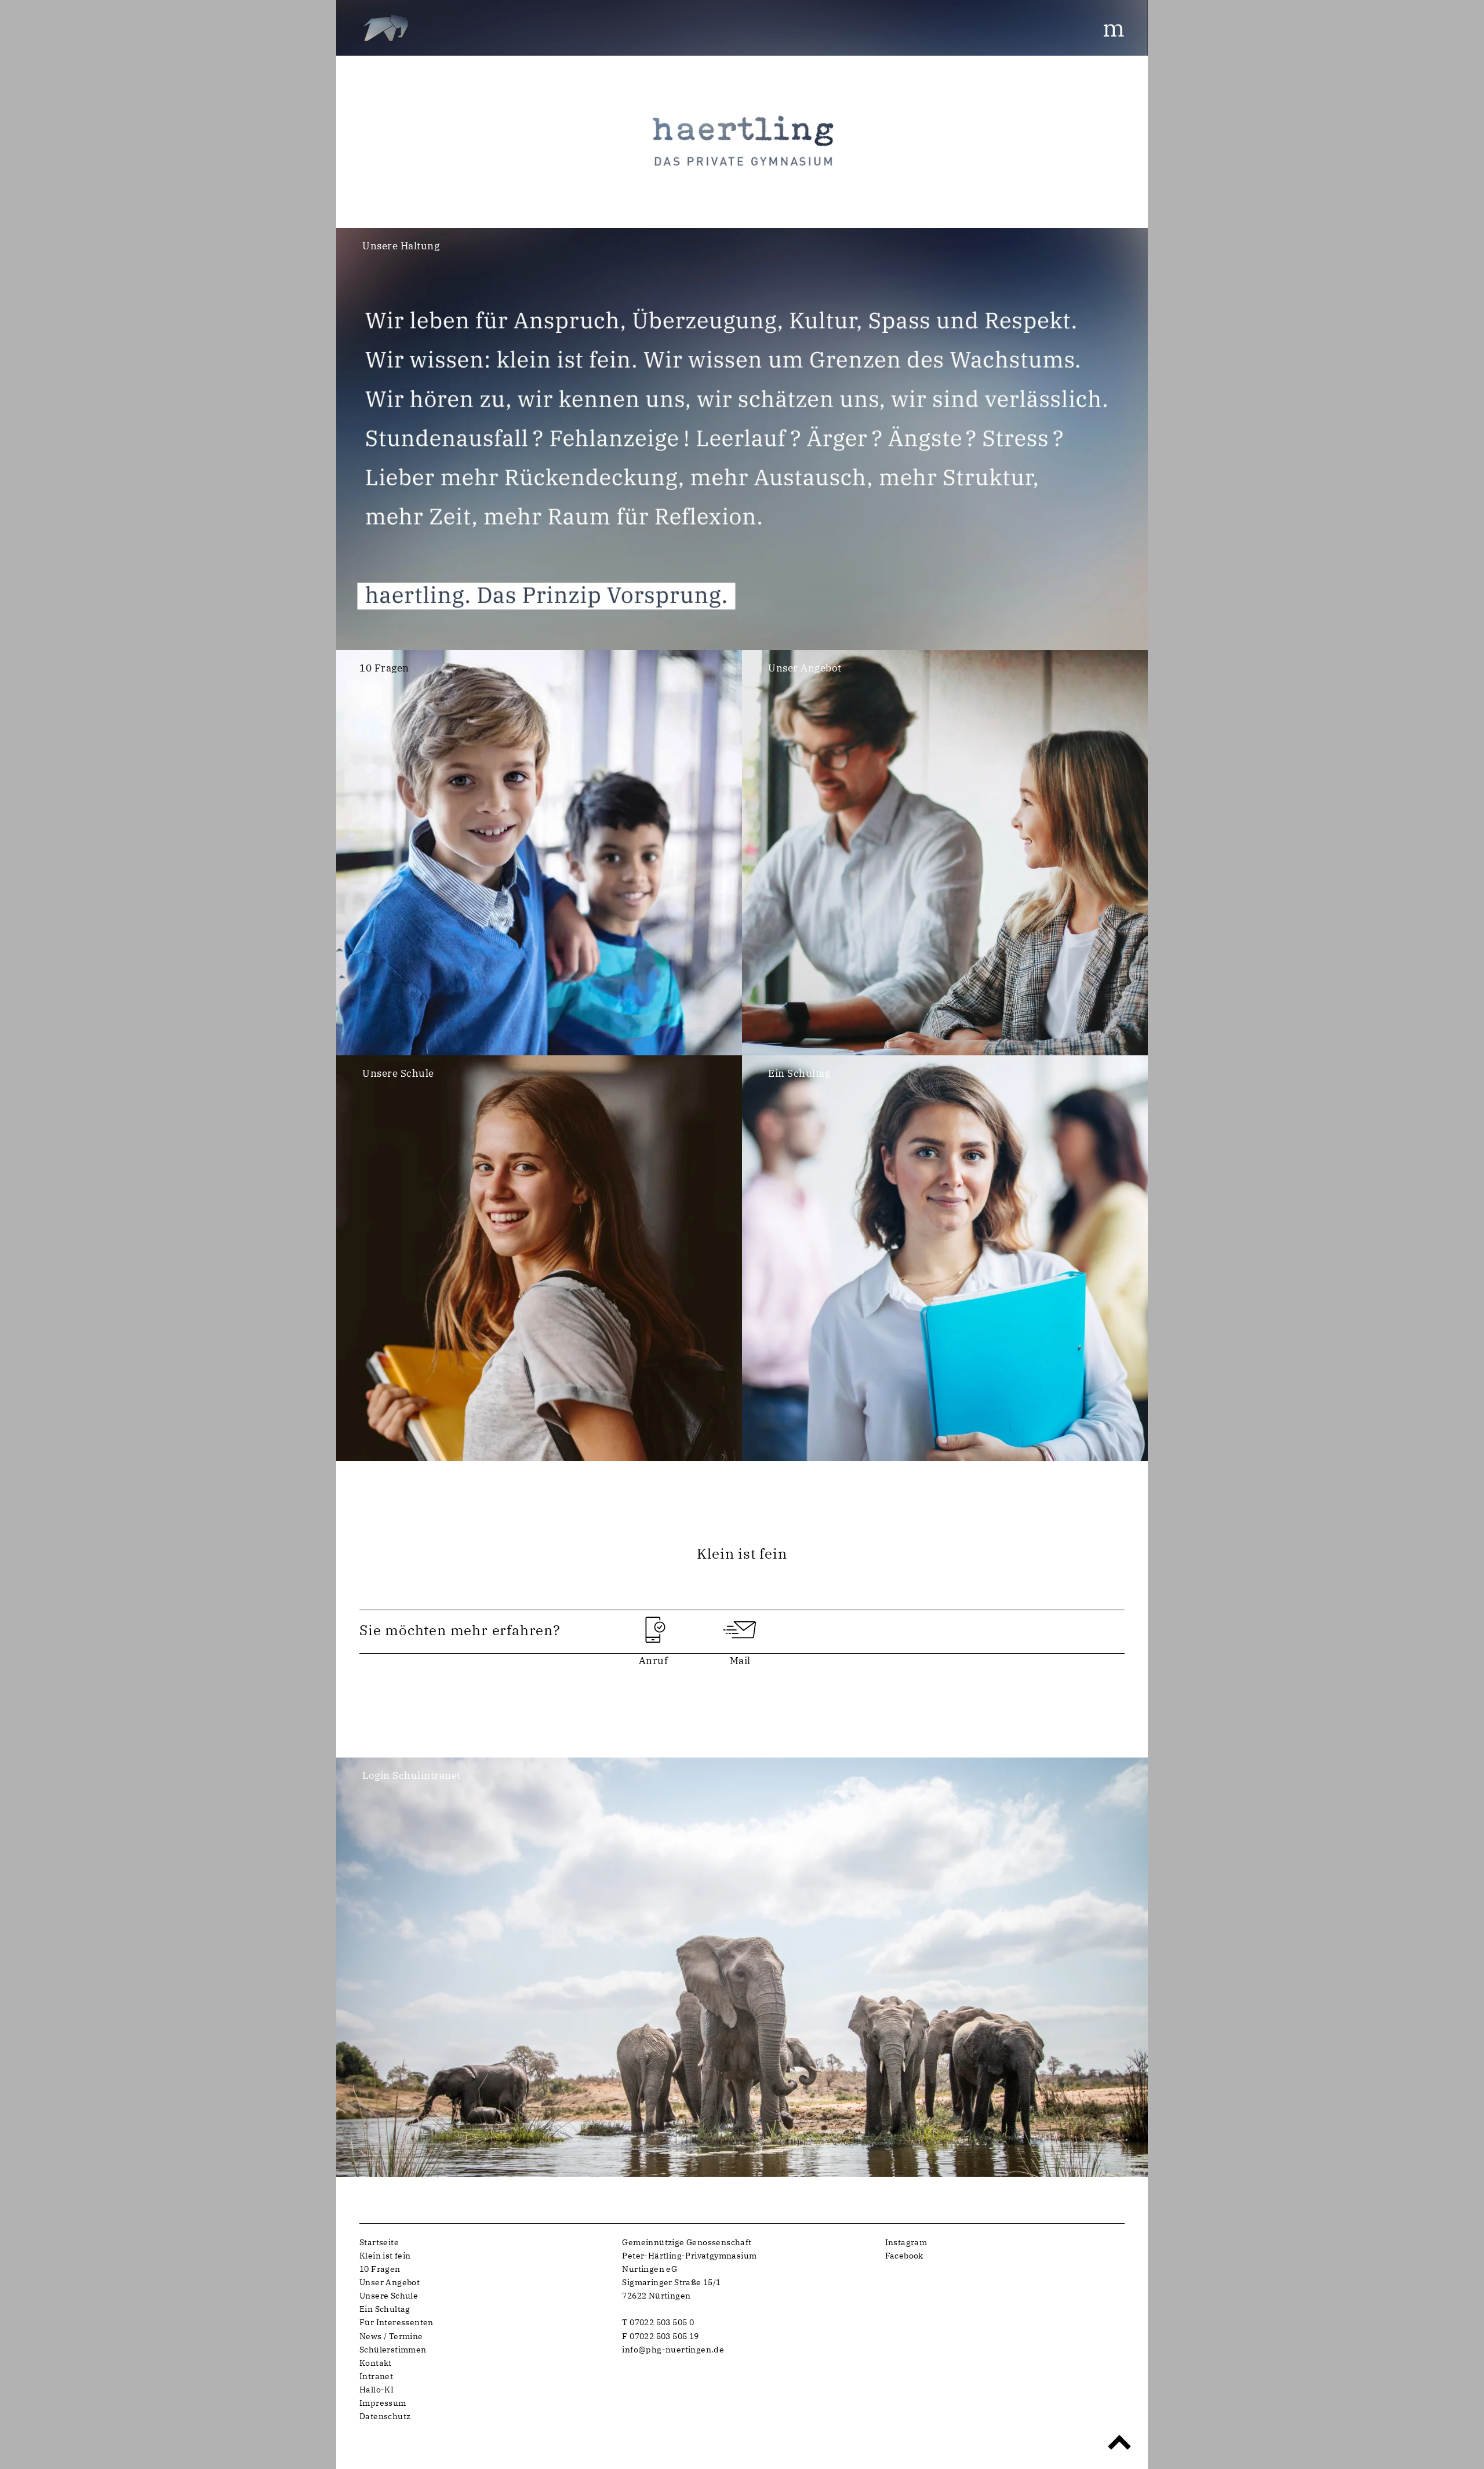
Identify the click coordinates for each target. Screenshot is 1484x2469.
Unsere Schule (389, 2295)
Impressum (383, 2403)
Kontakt (376, 2363)
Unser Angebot (390, 2282)
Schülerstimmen (393, 2349)
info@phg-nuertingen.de (673, 2349)
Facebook (904, 2255)
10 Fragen (380, 2269)
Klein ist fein (385, 2255)
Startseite (379, 2242)
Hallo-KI (377, 2389)
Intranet (376, 2376)
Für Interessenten (397, 2322)
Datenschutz (385, 2416)
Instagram (906, 2242)
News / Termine (391, 2336)
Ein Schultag (385, 2309)
